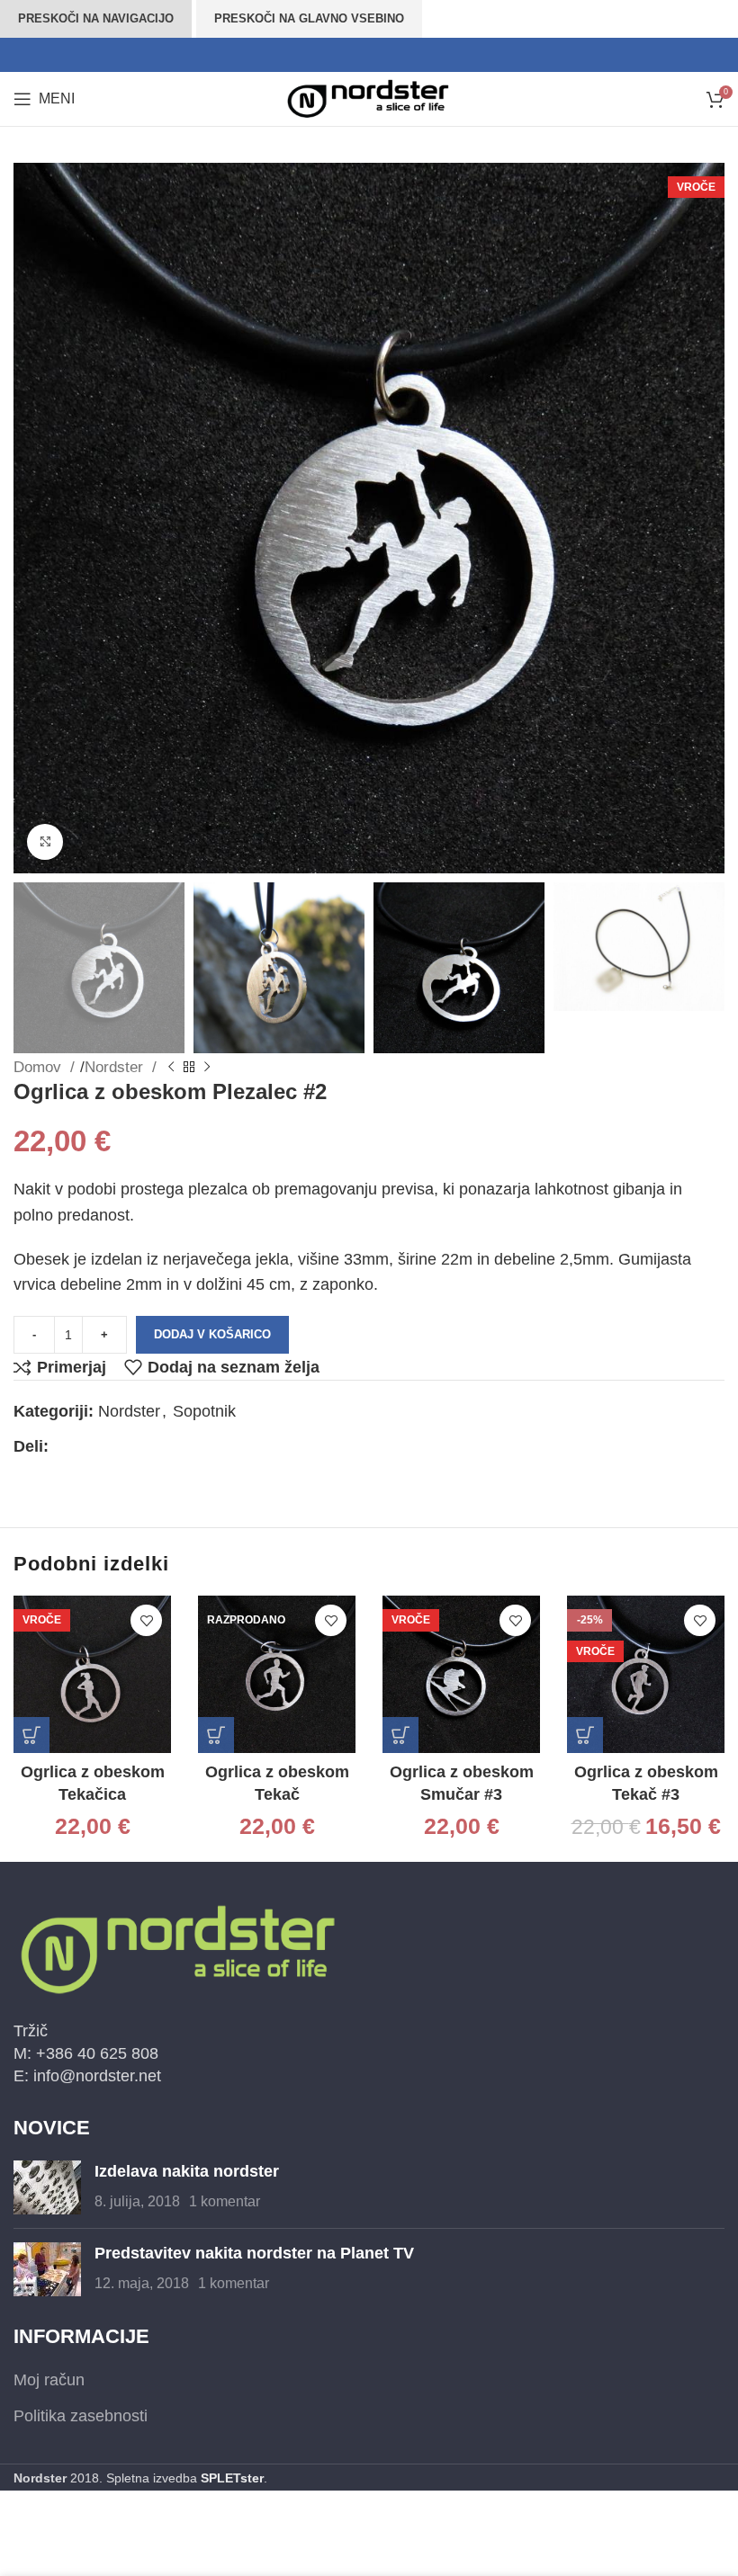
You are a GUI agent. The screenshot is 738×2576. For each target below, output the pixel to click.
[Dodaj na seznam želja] (146, 1620)
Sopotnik (204, 1411)
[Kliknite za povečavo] (45, 842)
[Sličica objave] (47, 2187)
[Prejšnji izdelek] (171, 1068)
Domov (40, 1067)
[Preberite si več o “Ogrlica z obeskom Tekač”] (216, 1735)
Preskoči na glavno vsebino (309, 18)
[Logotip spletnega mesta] (369, 98)
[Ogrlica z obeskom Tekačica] (92, 1674)
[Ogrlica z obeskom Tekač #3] (646, 1674)
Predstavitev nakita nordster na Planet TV (254, 2253)
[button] (31, 1735)
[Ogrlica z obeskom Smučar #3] (461, 1674)
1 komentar (225, 2201)
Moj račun (49, 2380)
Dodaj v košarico (212, 1334)
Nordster (116, 1067)
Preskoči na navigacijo (96, 18)
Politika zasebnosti (81, 2416)
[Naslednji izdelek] (207, 1068)
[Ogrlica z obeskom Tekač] (277, 1674)
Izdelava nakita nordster (187, 2171)
